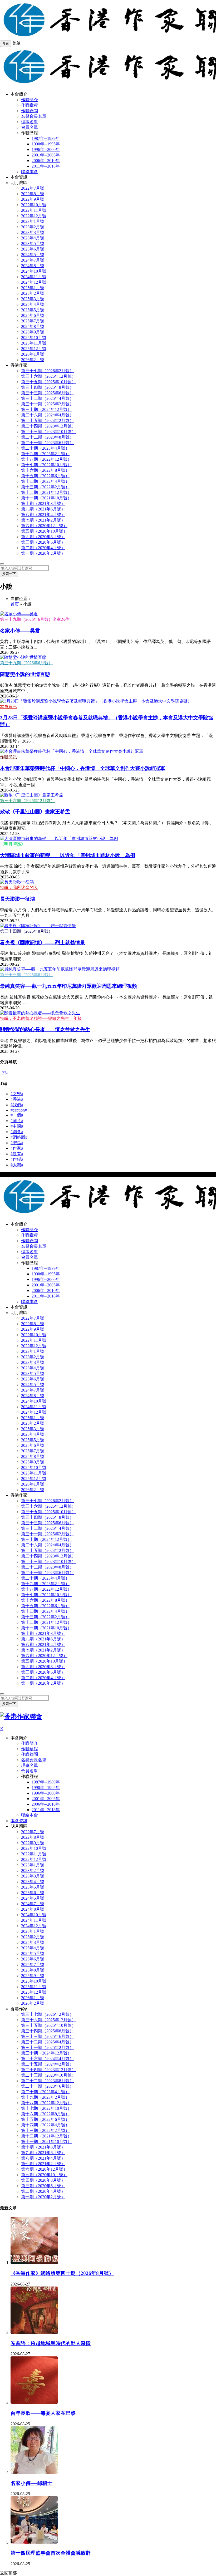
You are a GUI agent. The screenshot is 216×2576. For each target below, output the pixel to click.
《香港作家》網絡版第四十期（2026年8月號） (62, 2273)
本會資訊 (19, 177)
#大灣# (17, 1165)
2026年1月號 (33, 354)
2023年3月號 (33, 232)
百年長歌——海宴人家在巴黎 (43, 2413)
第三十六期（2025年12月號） (48, 376)
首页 (15, 604)
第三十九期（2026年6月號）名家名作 (35, 619)
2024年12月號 (34, 282)
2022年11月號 (34, 210)
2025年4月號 (33, 304)
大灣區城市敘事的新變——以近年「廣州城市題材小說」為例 (68, 855)
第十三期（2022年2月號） (45, 487)
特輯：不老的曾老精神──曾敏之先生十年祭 (41, 1018)
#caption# (19, 1110)
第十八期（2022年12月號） (46, 459)
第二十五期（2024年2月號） (47, 421)
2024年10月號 (34, 271)
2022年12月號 (34, 216)
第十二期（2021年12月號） (46, 492)
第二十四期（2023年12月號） (48, 426)
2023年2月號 (33, 227)
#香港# (17, 1099)
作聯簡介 (30, 100)
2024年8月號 (33, 266)
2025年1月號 (33, 288)
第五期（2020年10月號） (44, 531)
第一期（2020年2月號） (43, 553)
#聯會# (17, 1132)
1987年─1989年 (46, 138)
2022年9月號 (33, 199)
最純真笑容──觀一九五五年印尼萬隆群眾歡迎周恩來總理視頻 (68, 986)
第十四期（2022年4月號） (45, 481)
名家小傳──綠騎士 (31, 2483)
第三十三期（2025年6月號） (47, 393)
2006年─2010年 (46, 161)
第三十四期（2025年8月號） (47, 387)
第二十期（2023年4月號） (45, 448)
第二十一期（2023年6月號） (47, 443)
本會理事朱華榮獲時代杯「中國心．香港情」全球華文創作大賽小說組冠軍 (83, 768)
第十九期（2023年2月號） (45, 454)
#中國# (17, 1126)
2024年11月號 (34, 277)
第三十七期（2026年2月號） (47, 371)
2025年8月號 (33, 326)
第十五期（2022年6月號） (45, 476)
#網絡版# (19, 1137)
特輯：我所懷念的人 (19, 888)
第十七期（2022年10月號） (46, 465)
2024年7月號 (33, 260)
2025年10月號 (34, 338)
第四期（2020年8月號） (43, 537)
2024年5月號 (33, 255)
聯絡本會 (30, 172)
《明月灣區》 (13, 844)
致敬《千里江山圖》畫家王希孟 (35, 812)
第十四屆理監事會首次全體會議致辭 (51, 2553)
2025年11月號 (34, 343)
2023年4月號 (33, 238)
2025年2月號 (33, 293)
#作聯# (17, 1159)
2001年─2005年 (46, 155)
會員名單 (30, 127)
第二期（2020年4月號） (43, 548)
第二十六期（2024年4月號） (47, 415)
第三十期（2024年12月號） (46, 409)
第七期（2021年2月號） (43, 520)
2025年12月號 (34, 349)
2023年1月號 (33, 221)
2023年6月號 (33, 249)
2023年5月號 (33, 244)
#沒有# (17, 1154)
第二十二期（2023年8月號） (47, 437)
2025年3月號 (33, 299)
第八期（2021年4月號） (43, 515)
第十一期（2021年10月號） (46, 498)
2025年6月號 (33, 315)
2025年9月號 (33, 332)
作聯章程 (30, 105)
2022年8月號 (33, 194)
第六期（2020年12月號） (44, 526)
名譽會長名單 (34, 116)
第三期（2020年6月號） (43, 542)
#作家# (17, 1148)
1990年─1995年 (46, 144)
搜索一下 (9, 574)
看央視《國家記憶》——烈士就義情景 (43, 943)
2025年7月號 (33, 321)
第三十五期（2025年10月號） (48, 382)
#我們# (17, 1105)
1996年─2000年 (46, 149)
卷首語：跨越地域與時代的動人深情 (51, 2343)
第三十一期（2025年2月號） (47, 404)
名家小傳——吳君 (20, 631)
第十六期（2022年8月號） (45, 470)
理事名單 (30, 122)
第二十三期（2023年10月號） (48, 432)
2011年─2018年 (46, 166)
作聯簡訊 (8, 757)
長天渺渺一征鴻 (18, 899)
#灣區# (17, 1143)
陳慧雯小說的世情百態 (25, 674)
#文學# (17, 1094)
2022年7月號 (33, 188)
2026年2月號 (33, 360)
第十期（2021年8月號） (43, 503)
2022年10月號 (34, 205)
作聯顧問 (30, 111)
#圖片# (17, 1121)
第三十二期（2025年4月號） (47, 398)
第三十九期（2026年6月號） (26, 663)
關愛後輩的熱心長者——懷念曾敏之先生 (45, 1029)
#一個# (17, 1115)
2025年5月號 (33, 310)
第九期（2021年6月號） (43, 509)
